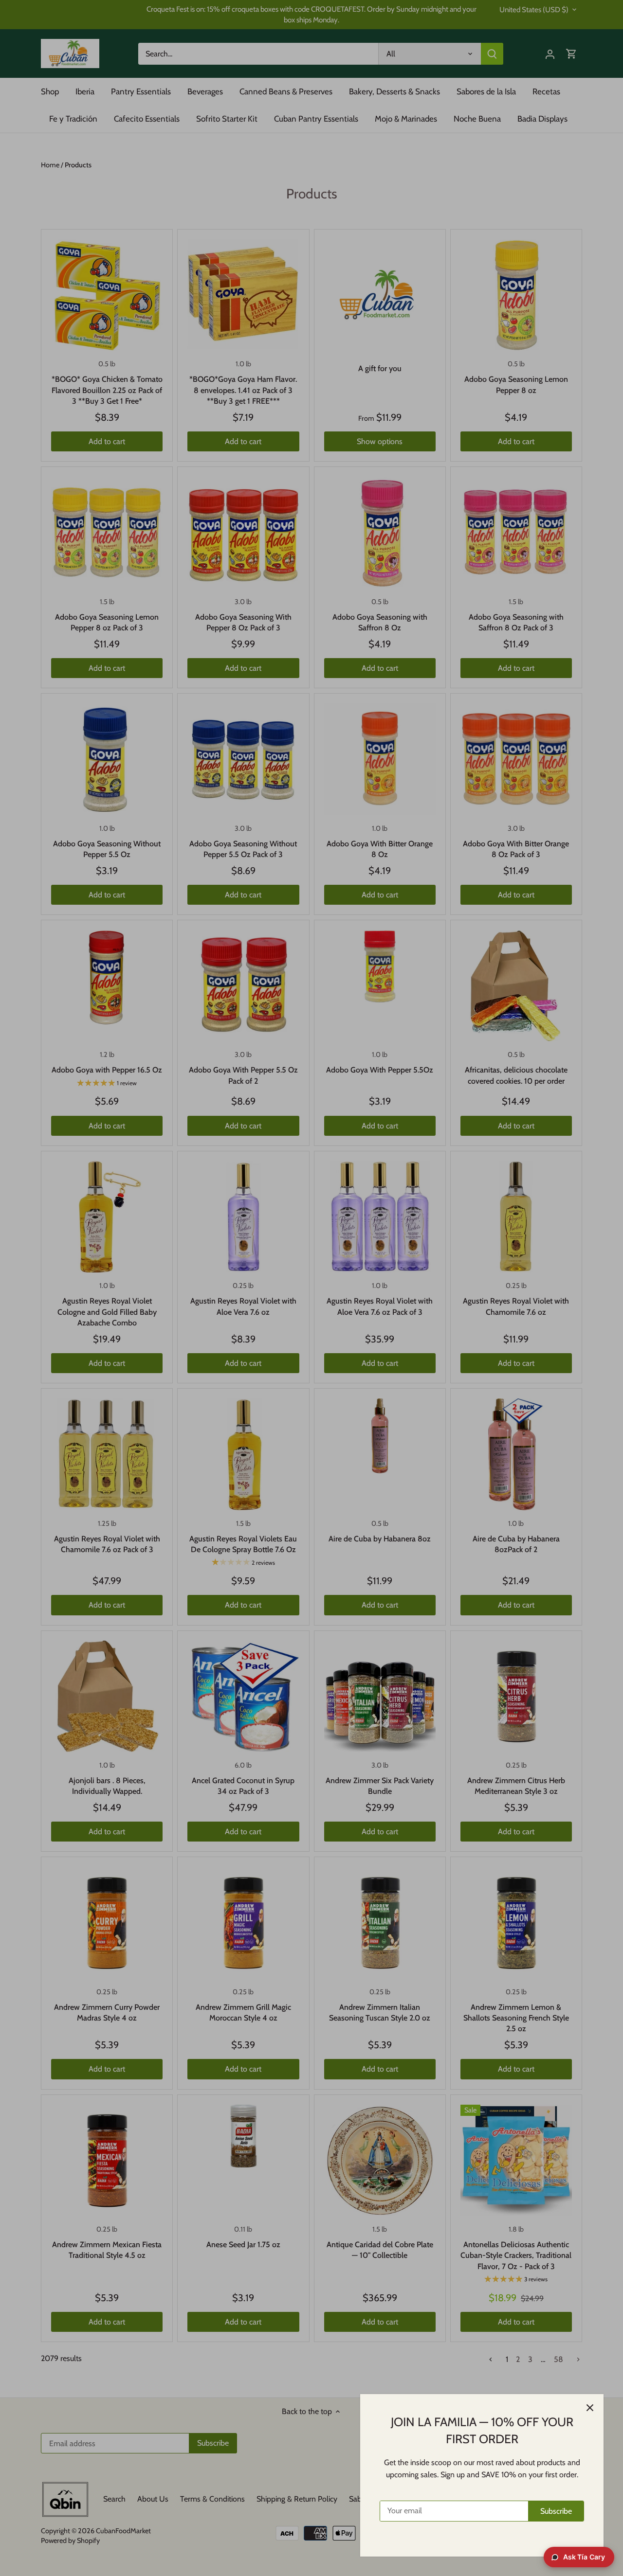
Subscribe (556, 2511)
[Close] (590, 2408)
